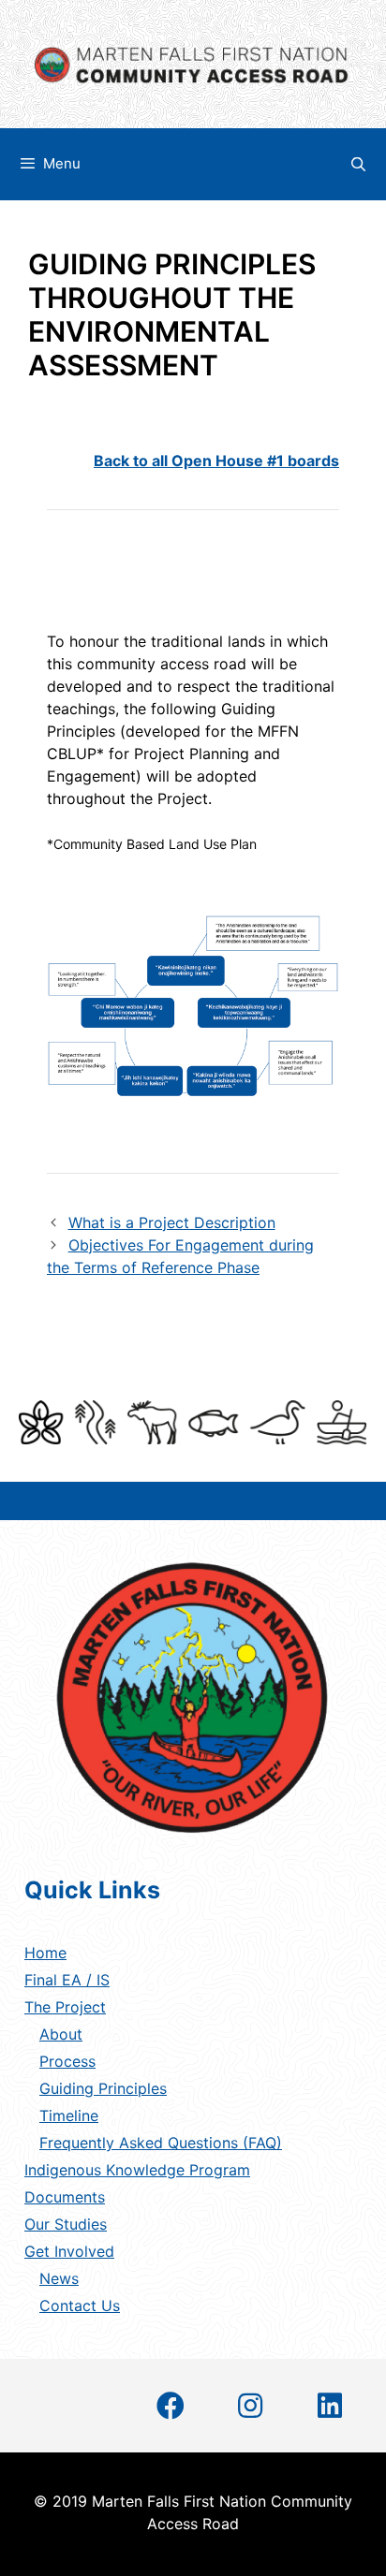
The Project (65, 2007)
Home (45, 1953)
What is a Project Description (172, 1222)
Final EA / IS (67, 1980)
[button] (171, 2406)
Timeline (69, 2115)
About (61, 2034)
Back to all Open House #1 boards (216, 461)
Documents (65, 2197)
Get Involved (69, 2251)
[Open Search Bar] (358, 164)
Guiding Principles (103, 2088)
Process (67, 2061)
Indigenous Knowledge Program (137, 2170)
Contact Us (80, 2305)
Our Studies (66, 2224)
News (59, 2278)
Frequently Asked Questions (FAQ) (161, 2143)
